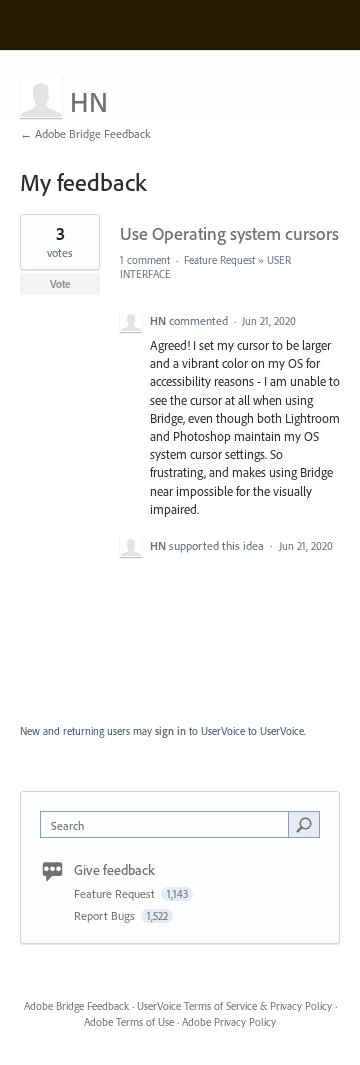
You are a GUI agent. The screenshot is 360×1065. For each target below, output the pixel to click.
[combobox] (169, 824)
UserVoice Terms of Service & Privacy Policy (234, 1006)
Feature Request (219, 260)
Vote (60, 284)
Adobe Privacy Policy (229, 1022)
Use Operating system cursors (229, 233)
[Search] (304, 824)
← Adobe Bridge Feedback (85, 133)
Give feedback (114, 870)
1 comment (145, 260)
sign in (170, 731)
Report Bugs (106, 915)
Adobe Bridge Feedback (76, 1006)
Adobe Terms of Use (129, 1022)
